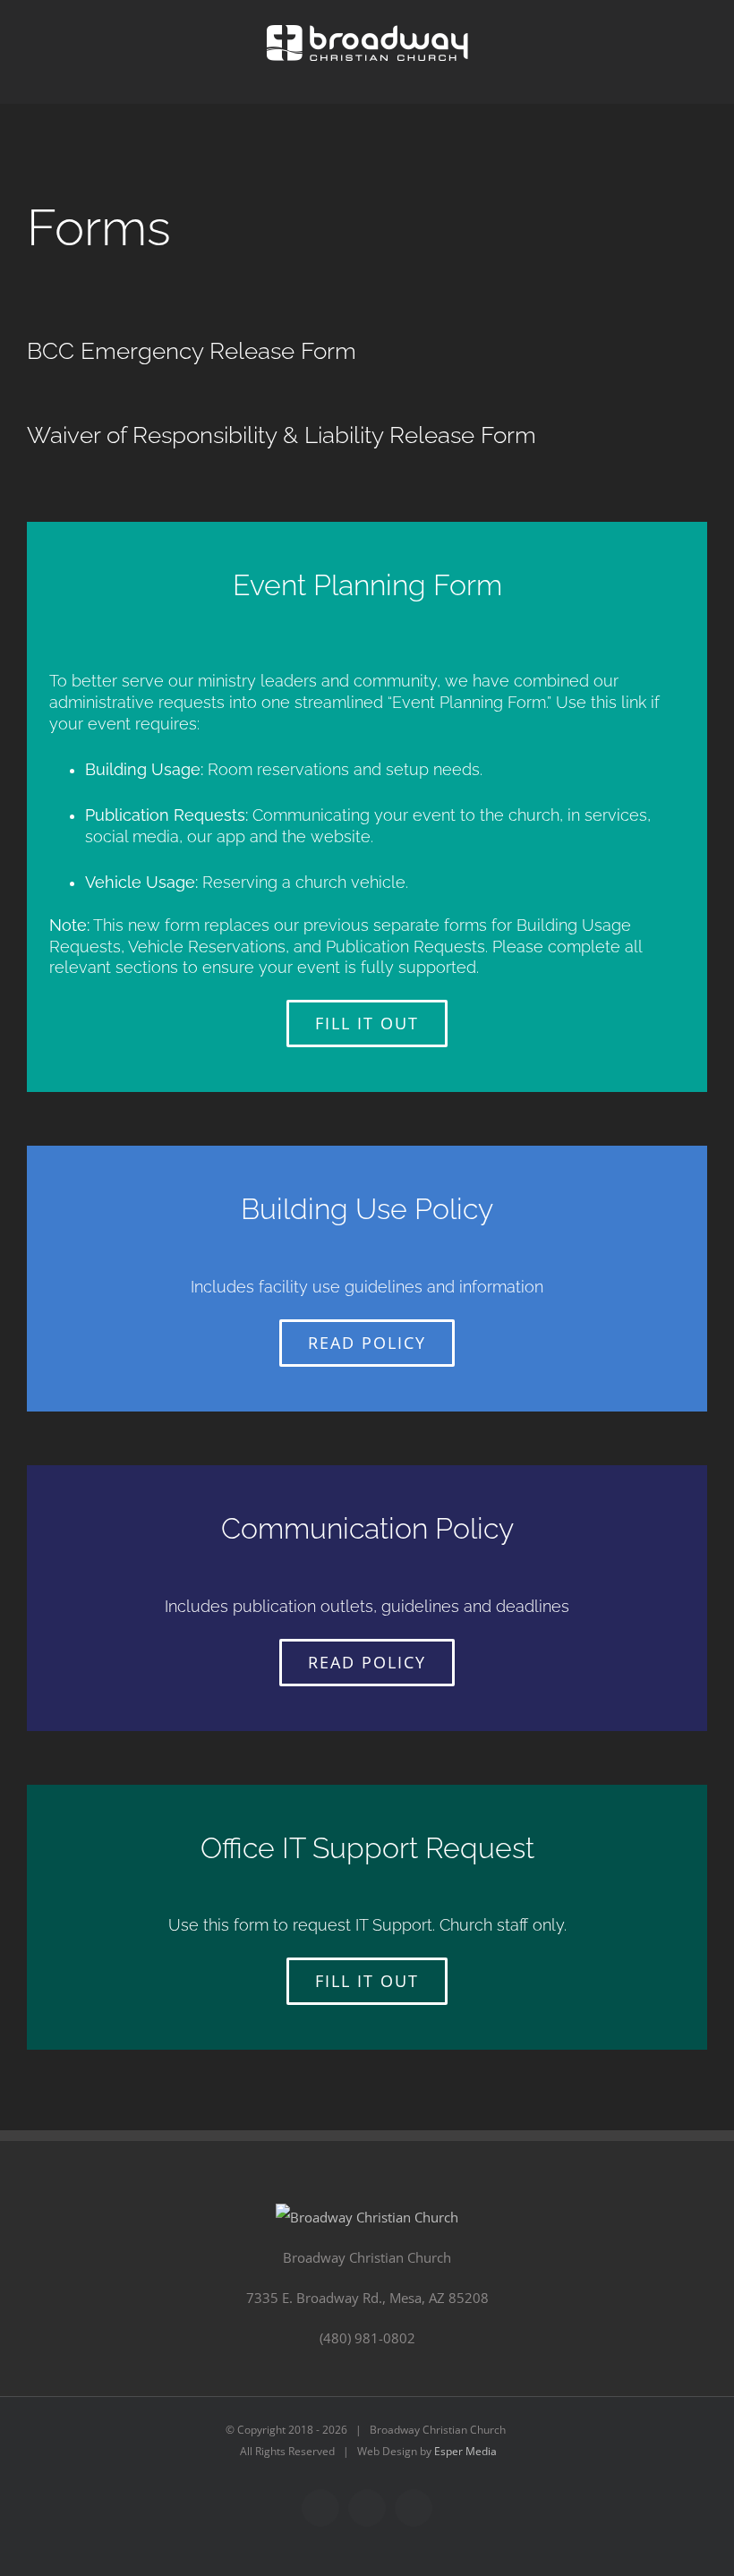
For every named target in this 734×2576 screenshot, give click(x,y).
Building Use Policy (367, 1209)
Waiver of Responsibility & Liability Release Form (282, 435)
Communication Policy (367, 1528)
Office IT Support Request (367, 1848)
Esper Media (465, 2451)
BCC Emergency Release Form (192, 351)
